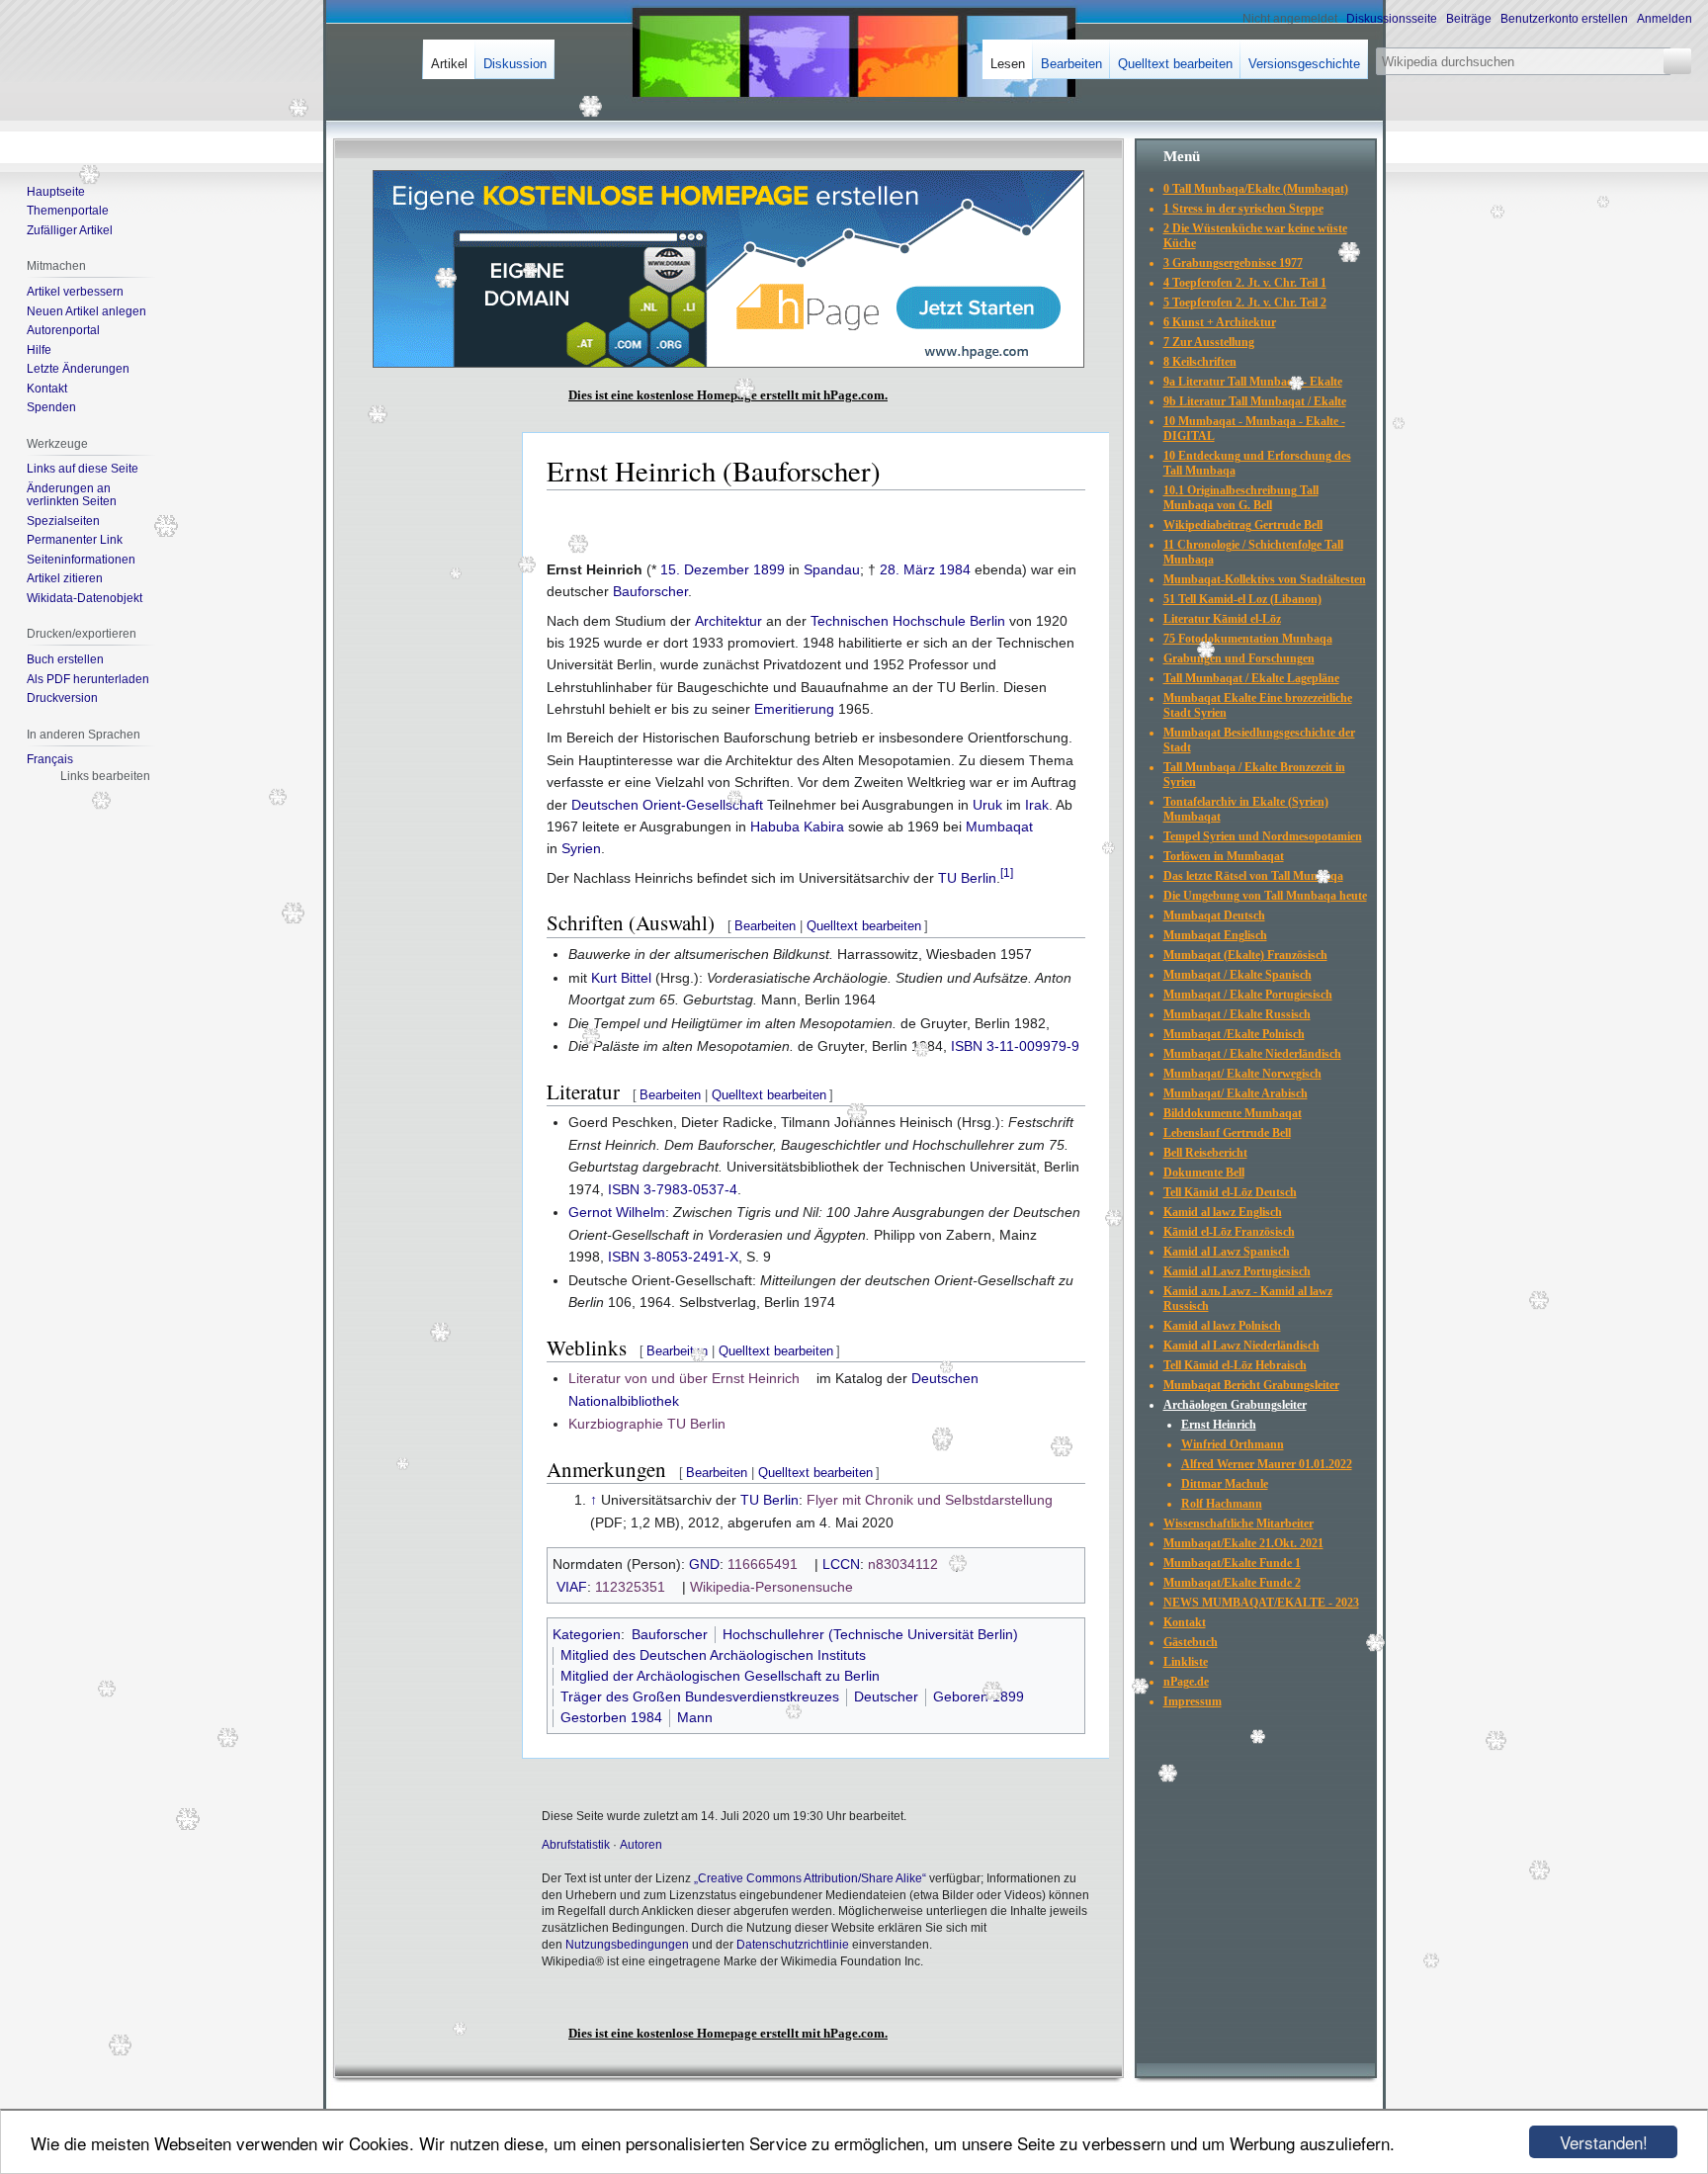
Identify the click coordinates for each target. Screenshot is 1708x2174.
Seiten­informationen (81, 560)
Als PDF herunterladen (88, 679)
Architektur (728, 621)
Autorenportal (63, 330)
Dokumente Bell (1204, 1173)
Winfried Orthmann (1233, 1444)
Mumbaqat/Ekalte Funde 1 (1232, 1563)
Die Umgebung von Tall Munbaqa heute (1265, 896)
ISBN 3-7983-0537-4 (673, 1189)
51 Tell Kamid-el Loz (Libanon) (1242, 599)
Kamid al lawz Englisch (1223, 1212)
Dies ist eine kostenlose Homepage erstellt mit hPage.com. (728, 395)
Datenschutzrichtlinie (793, 1945)
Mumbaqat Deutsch (1214, 915)
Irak (1037, 805)
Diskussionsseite (1392, 19)
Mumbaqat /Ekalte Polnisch (1234, 1034)
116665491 (763, 1564)
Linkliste (1186, 1662)
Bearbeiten (765, 926)
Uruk (987, 805)
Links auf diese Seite (83, 469)
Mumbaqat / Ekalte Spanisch (1238, 975)
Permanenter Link (75, 540)
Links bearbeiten (105, 776)
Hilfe (39, 350)
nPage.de (1186, 1682)
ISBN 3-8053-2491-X (673, 1257)
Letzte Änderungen (78, 369)
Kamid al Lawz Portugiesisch (1237, 1271)
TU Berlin (967, 878)
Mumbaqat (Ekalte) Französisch (1245, 955)
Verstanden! (1604, 2142)
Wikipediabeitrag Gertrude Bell (1243, 525)
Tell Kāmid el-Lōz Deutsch (1230, 1192)
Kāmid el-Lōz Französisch (1229, 1232)
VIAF (572, 1587)
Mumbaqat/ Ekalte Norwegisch (1242, 1074)
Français (50, 759)
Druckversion (62, 698)
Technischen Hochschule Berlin (908, 621)
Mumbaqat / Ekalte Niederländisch (1252, 1054)
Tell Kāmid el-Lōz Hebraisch (1235, 1365)
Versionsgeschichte (1304, 64)
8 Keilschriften (1200, 362)
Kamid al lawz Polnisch (1222, 1326)
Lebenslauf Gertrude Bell (1227, 1133)
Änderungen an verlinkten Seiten (72, 495)
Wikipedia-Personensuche (771, 1587)
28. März (907, 569)
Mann (695, 1717)
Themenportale (68, 211)
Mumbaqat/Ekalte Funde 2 (1232, 1583)
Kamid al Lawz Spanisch (1227, 1252)
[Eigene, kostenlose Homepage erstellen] (728, 364)
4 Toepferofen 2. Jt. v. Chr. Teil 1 (1245, 283)
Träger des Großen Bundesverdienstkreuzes (700, 1696)
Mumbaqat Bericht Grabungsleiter (1251, 1385)
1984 (955, 569)
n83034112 (903, 1564)
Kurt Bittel (621, 978)
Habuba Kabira (797, 826)
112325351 (630, 1587)
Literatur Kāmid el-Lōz (1222, 619)
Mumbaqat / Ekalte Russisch (1237, 1014)
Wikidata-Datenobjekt (85, 598)
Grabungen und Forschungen (1239, 658)
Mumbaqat (999, 826)
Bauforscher (650, 591)
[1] (1007, 872)
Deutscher (886, 1696)
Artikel (449, 64)
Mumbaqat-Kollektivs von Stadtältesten (1265, 579)
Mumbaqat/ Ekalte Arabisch (1236, 1093)
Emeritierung (794, 709)
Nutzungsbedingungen (627, 1945)
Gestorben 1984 (611, 1717)
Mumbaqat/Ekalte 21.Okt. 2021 (1243, 1543)
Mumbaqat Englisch (1215, 935)
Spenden (51, 407)
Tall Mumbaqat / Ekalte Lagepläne (1251, 678)
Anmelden (1665, 19)
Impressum (1193, 1701)
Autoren (641, 1845)
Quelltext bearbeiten (864, 926)
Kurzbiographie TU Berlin (647, 1424)
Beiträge (1469, 19)
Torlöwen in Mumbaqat (1224, 856)
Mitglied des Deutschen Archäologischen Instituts (713, 1655)
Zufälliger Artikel (70, 230)
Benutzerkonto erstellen (1564, 19)
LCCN (841, 1564)
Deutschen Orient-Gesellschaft (667, 805)
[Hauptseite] (87, 79)
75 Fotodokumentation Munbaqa (1248, 639)
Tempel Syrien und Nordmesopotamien (1263, 836)
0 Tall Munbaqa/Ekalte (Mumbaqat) (1256, 189)
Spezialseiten (63, 521)
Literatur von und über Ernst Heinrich (684, 1378)
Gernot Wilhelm (617, 1212)
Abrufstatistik (576, 1845)
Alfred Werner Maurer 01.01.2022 (1267, 1464)
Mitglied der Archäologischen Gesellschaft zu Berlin (720, 1676)
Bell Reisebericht (1205, 1153)
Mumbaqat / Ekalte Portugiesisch (1248, 995)
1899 (769, 569)
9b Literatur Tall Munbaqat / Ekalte (1255, 401)
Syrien (581, 848)
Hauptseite (56, 192)
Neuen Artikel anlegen (86, 311)
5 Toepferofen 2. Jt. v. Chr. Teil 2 (1245, 303)
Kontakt (47, 389)
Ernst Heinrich (1219, 1425)
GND (704, 1564)
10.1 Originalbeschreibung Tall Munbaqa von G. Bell (1241, 498)
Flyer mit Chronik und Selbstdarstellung (930, 1500)
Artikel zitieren (65, 578)
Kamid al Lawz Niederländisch (1241, 1346)
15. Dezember (705, 569)
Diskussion (515, 64)
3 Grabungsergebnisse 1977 (1233, 263)
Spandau (832, 569)
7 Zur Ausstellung (1209, 342)
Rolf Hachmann (1222, 1504)
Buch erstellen (65, 659)
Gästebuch (1191, 1642)
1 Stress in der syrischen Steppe (1243, 209)
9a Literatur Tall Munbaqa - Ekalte (1253, 382)
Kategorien (587, 1634)
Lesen (1008, 64)
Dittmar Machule (1225, 1484)
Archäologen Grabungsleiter (1235, 1405)
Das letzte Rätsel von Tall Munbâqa (1253, 876)
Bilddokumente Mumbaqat (1233, 1113)
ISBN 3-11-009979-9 (1015, 1046)
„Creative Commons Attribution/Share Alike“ (810, 1878)
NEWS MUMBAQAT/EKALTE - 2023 (1261, 1603)
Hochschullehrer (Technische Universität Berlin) (870, 1634)
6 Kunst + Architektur (1220, 322)
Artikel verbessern (75, 292)
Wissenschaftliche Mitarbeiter (1238, 1523)
